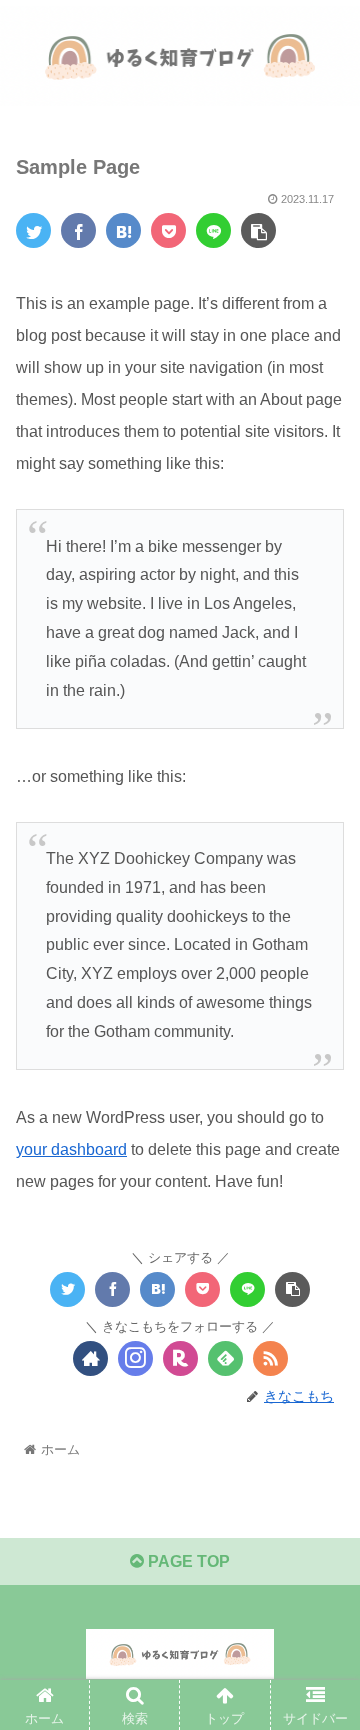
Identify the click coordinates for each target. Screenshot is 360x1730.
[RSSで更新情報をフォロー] (270, 1358)
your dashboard (71, 1149)
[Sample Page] (123, 230)
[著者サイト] (90, 1358)
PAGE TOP (187, 1561)
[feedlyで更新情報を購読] (225, 1358)
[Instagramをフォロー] (135, 1358)
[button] (321, 1622)
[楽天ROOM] (180, 1358)
